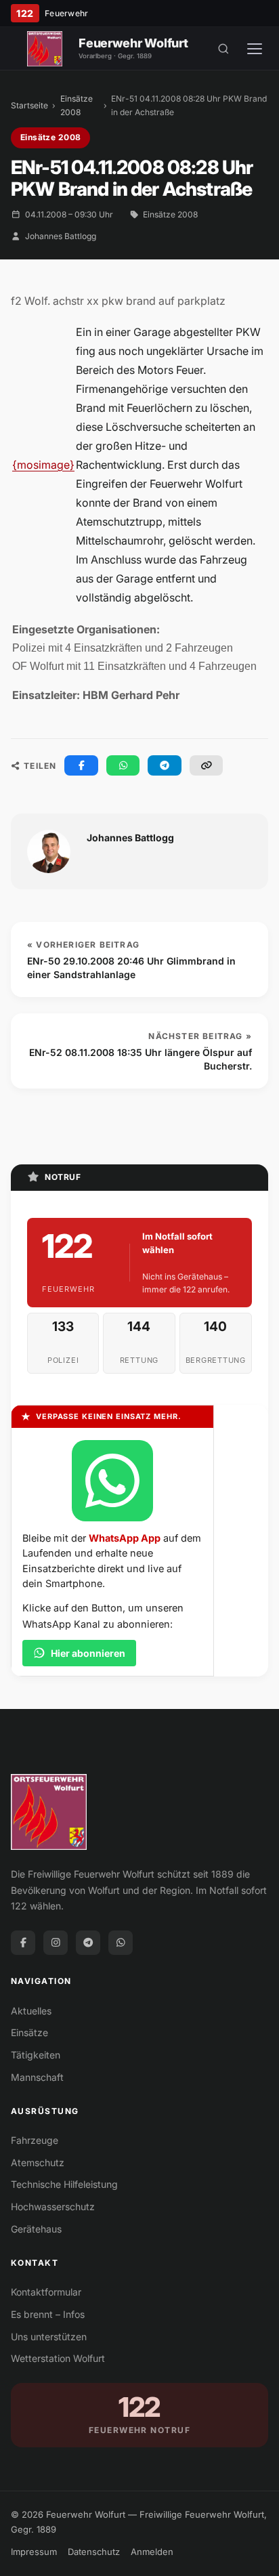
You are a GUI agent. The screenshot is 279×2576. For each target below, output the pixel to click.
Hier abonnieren (88, 1653)
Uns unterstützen (49, 2337)
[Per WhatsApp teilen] (123, 765)
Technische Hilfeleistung (64, 2184)
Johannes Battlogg (61, 236)
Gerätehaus (36, 2229)
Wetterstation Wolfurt (58, 2358)
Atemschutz (38, 2162)
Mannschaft (37, 2077)
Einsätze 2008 (77, 105)
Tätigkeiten (36, 2055)
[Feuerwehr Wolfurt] (45, 49)
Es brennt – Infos (48, 2314)
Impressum (34, 2552)
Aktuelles (31, 2011)
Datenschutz (94, 2552)
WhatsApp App (125, 1538)
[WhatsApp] (121, 1943)
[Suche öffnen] (223, 49)
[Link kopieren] (207, 765)
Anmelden (152, 2552)
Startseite (29, 105)
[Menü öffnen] (255, 49)
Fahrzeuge (35, 2140)
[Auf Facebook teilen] (81, 765)
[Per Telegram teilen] (165, 765)
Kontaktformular (46, 2292)
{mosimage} (43, 465)
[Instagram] (56, 1943)
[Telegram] (88, 1943)
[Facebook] (23, 1943)
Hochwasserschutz (53, 2207)
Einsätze (29, 2032)
